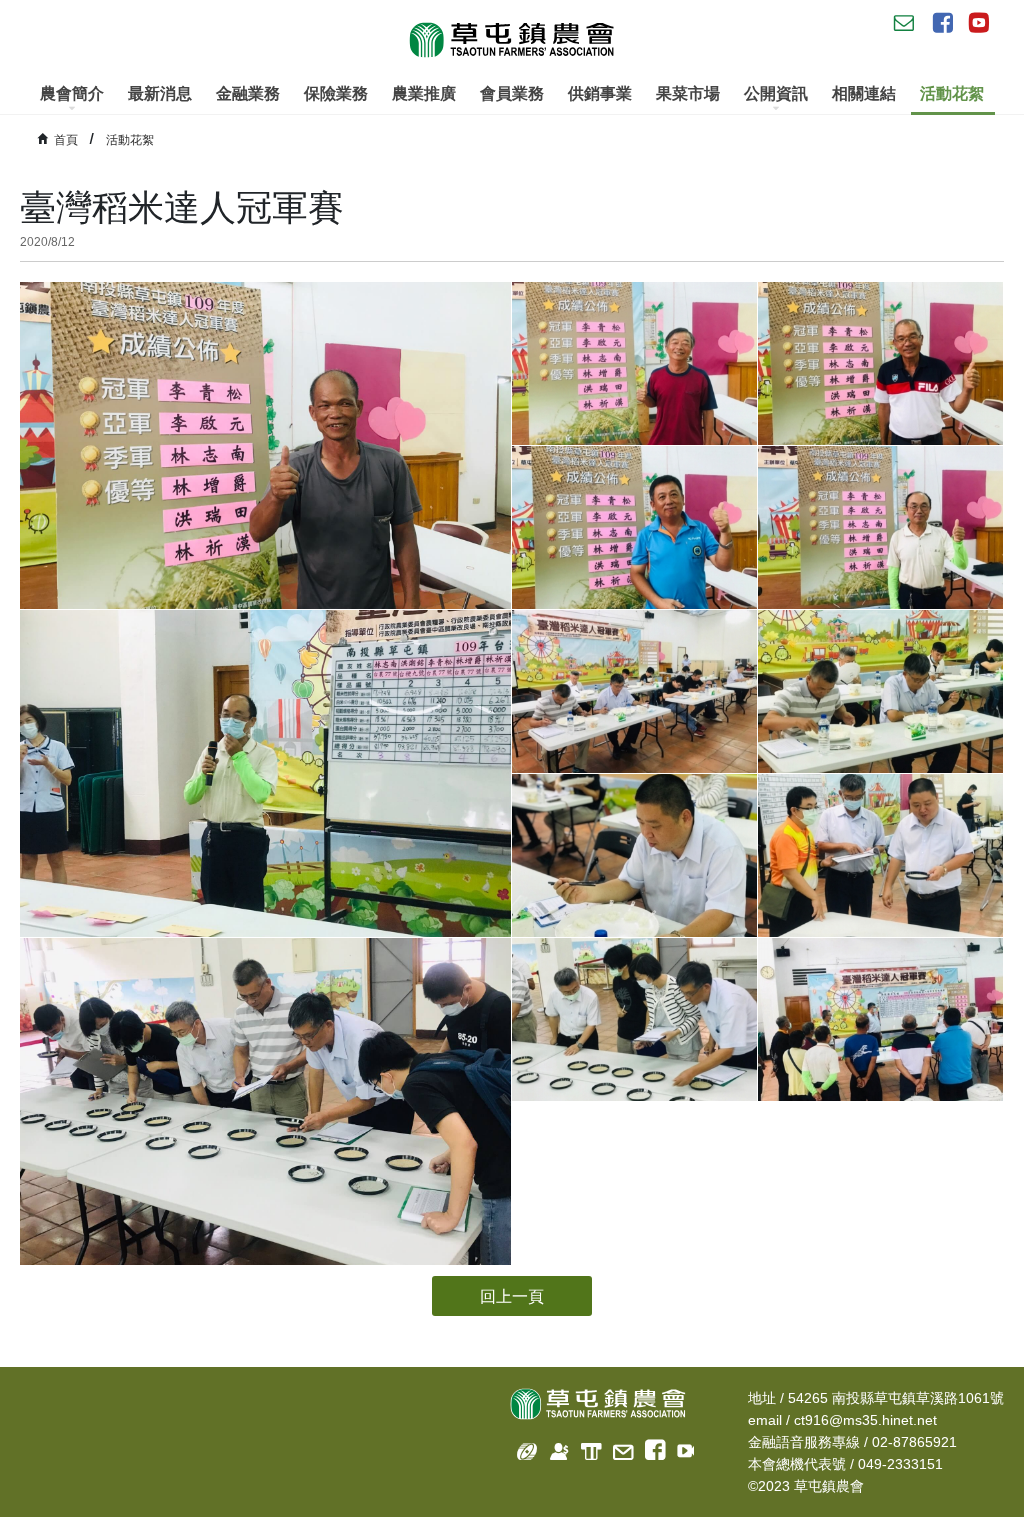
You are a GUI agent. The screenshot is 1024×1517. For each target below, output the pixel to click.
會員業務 (512, 93)
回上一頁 (512, 1296)
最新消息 (160, 93)
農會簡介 (72, 93)
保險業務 (336, 93)
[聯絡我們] (617, 1447)
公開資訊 (776, 93)
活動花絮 (952, 93)
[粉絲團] (649, 1447)
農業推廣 (424, 93)
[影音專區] (681, 1447)
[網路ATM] (585, 1447)
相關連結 (864, 93)
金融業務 (248, 93)
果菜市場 (688, 93)
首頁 (66, 140)
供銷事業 (600, 93)
